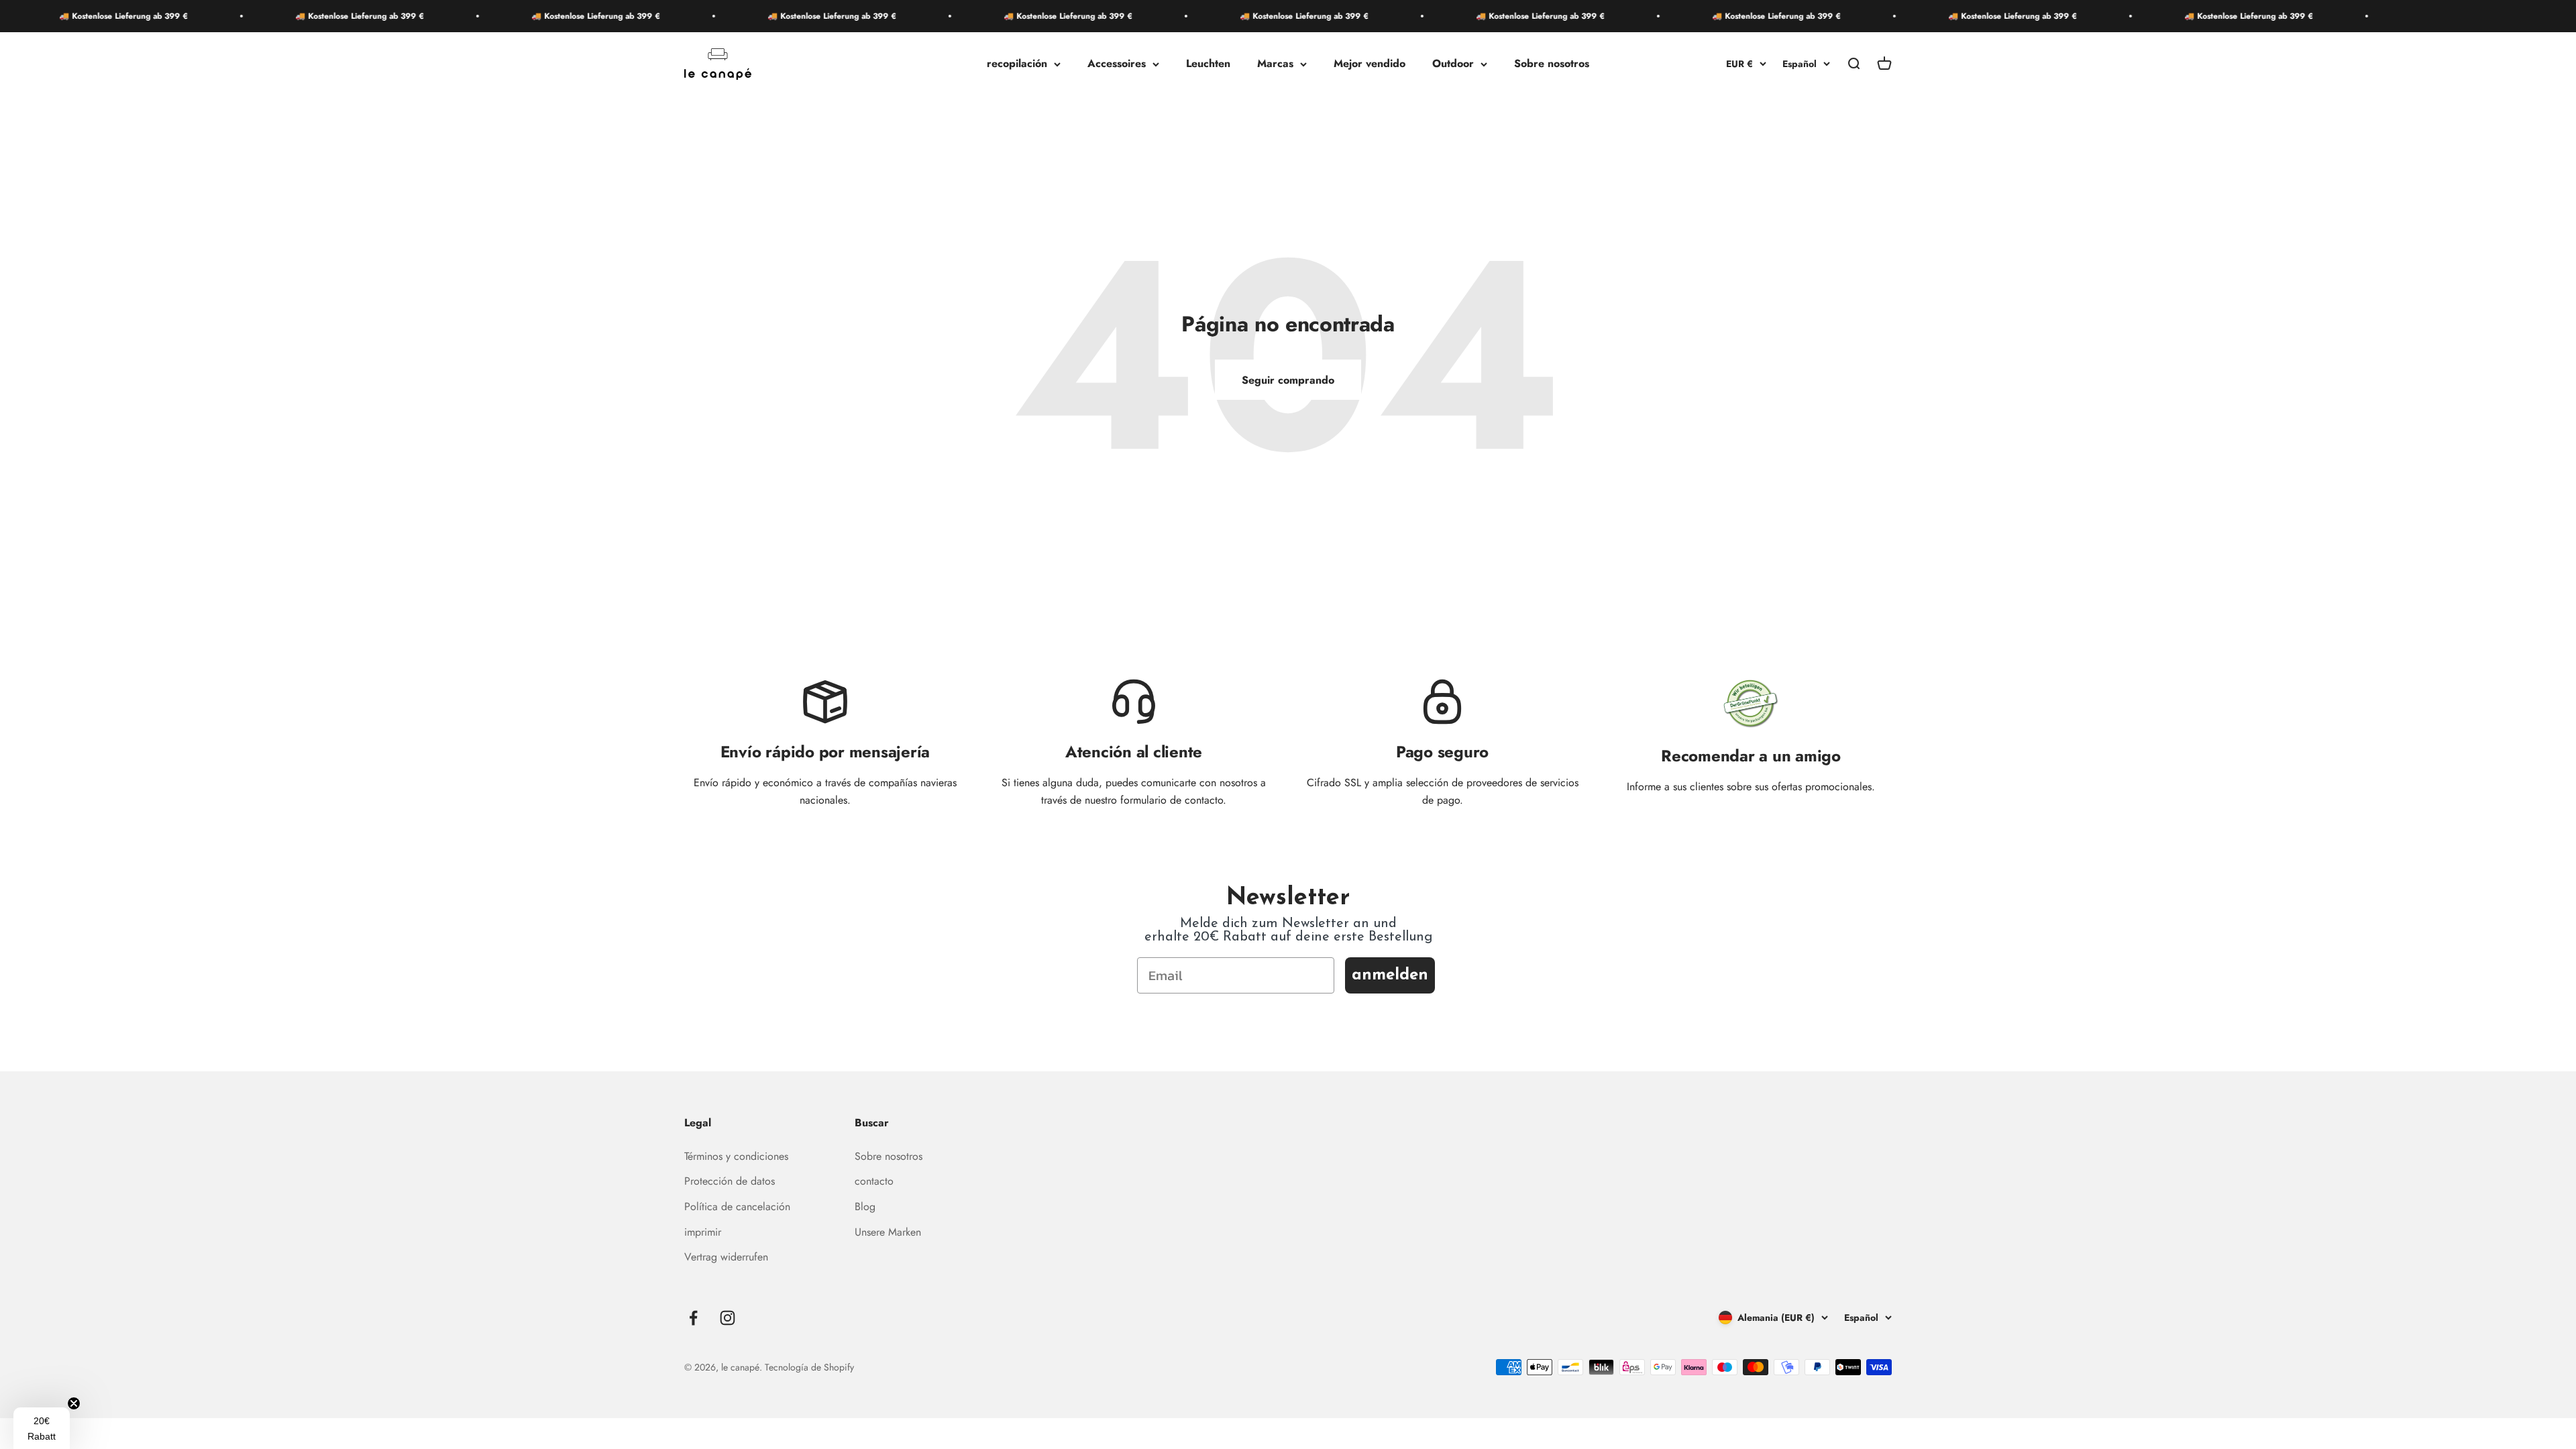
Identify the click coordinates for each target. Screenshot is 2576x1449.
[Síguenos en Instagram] (728, 1318)
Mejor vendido (1370, 64)
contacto (874, 1181)
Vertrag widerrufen (726, 1257)
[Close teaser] (74, 1403)
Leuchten (1208, 64)
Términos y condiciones (736, 1156)
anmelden (1390, 975)
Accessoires (1117, 64)
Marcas (1275, 64)
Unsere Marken (888, 1232)
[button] (42, 1428)
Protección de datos (730, 1181)
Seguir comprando (1288, 380)
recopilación (1017, 64)
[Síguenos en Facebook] (693, 1318)
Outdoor (1453, 64)
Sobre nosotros (1552, 64)
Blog (865, 1206)
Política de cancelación (737, 1206)
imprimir (703, 1232)
